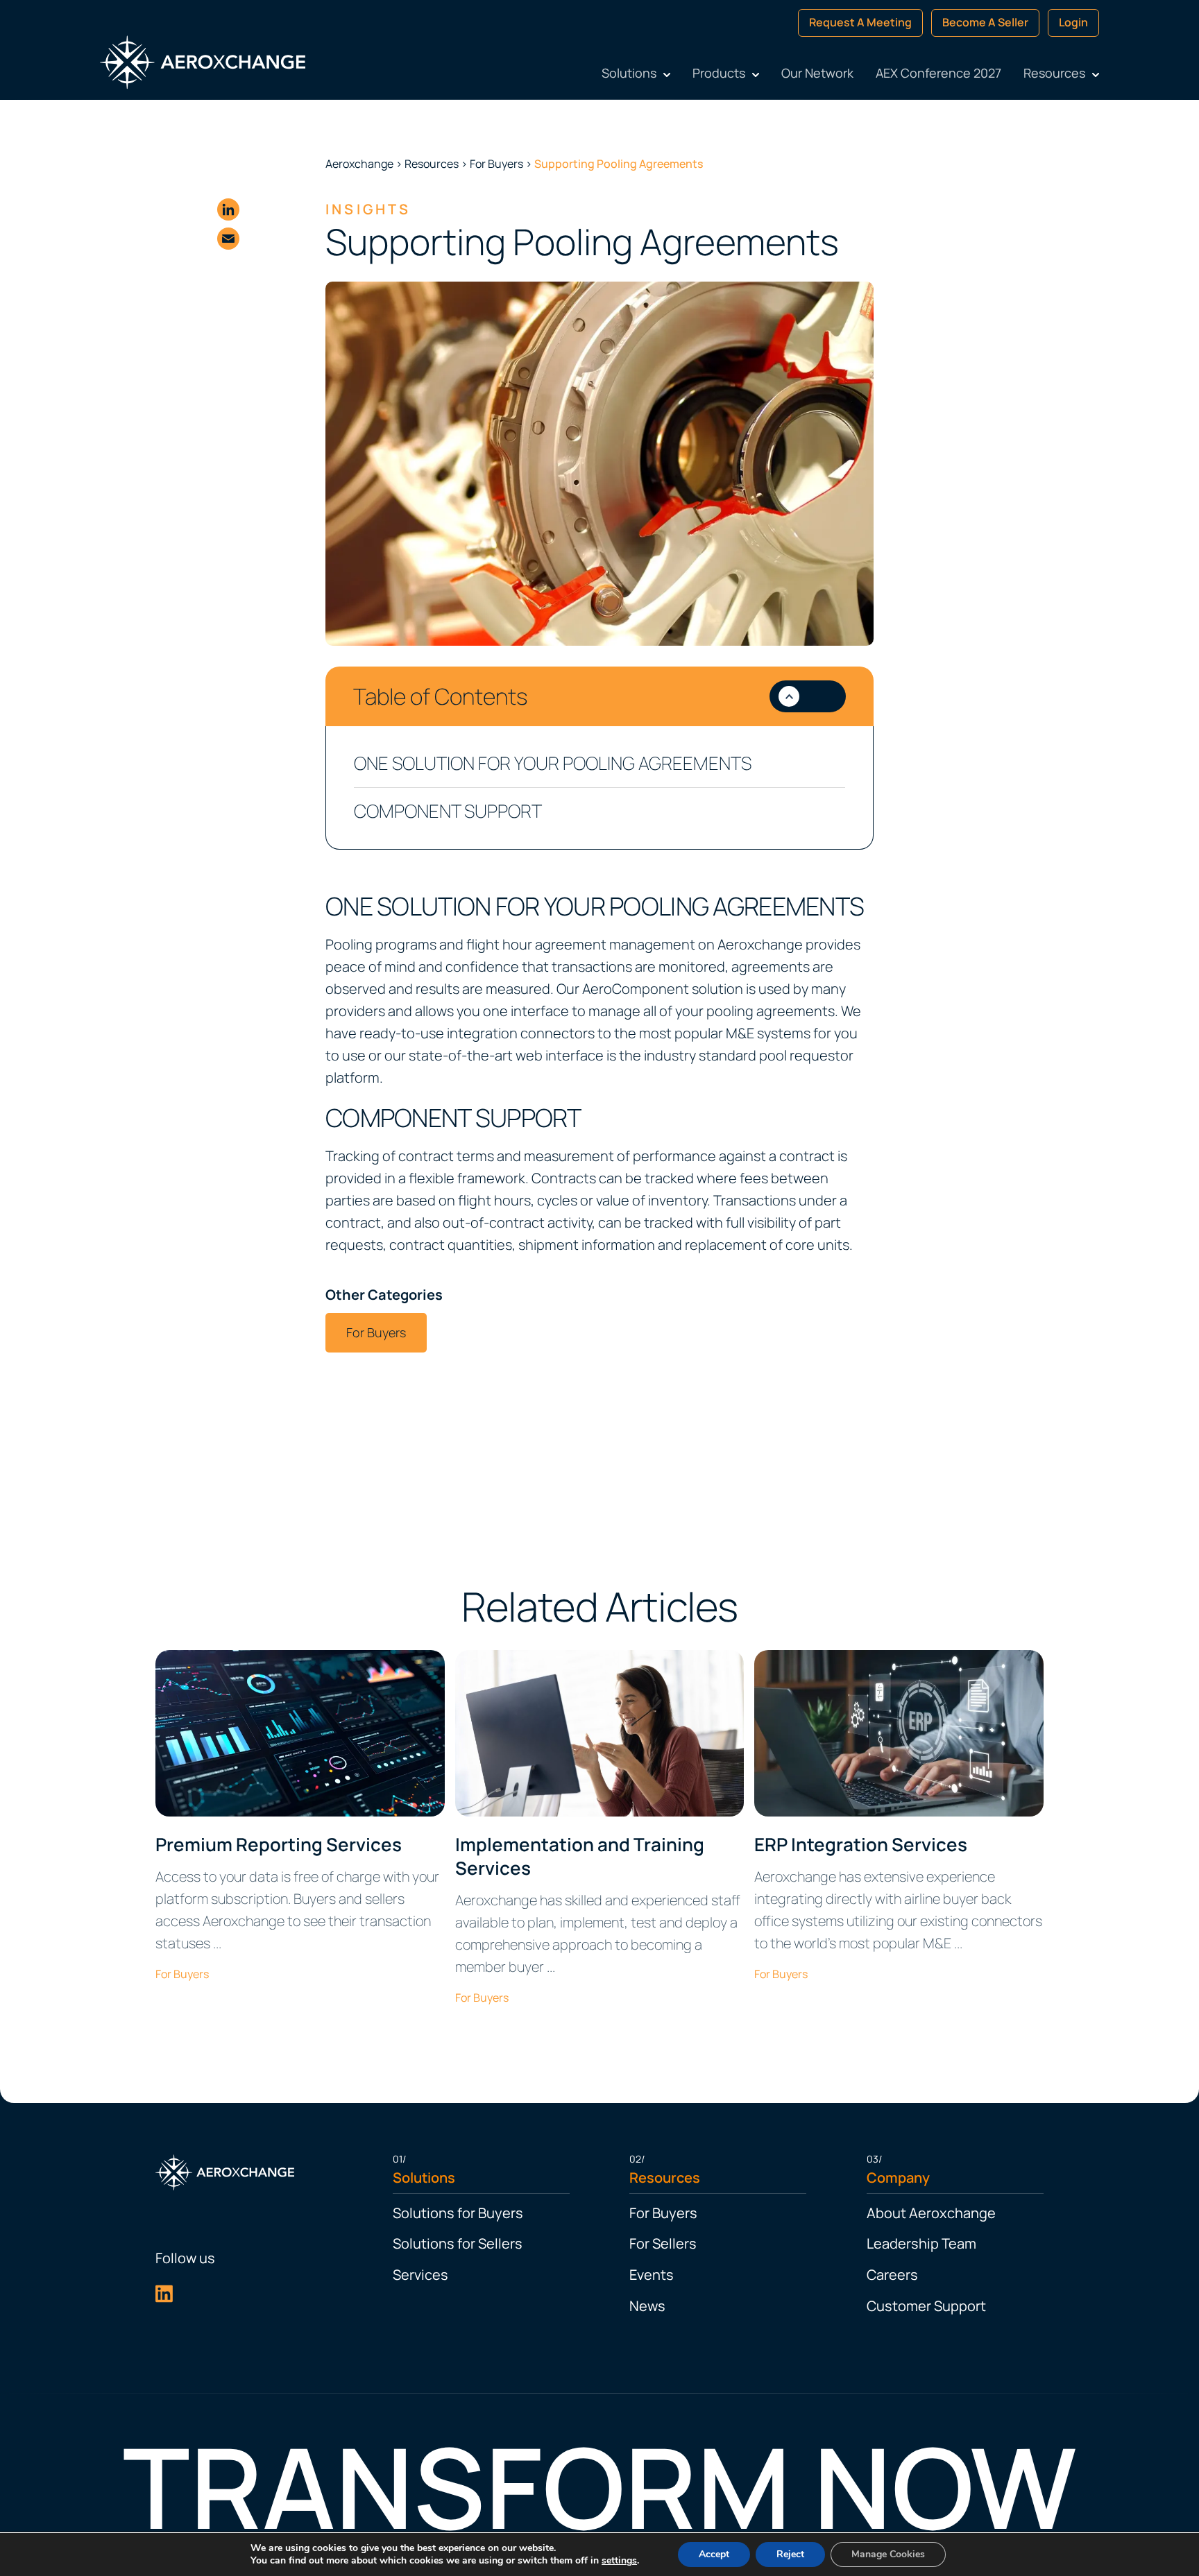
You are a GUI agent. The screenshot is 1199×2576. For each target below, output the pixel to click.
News (647, 2306)
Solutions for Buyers (458, 2213)
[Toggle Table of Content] (808, 696)
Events (652, 2275)
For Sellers (663, 2243)
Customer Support (926, 2306)
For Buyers (376, 1332)
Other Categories (384, 1295)
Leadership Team (921, 2243)
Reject (790, 2554)
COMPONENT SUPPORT (448, 811)
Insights (368, 209)
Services (420, 2275)
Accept (714, 2554)
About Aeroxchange (931, 2213)
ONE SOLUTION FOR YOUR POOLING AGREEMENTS (553, 763)
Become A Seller (985, 22)
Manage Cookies (888, 2554)
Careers (892, 2275)
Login (1073, 22)
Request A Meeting (860, 22)
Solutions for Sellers (458, 2243)
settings (619, 2561)
